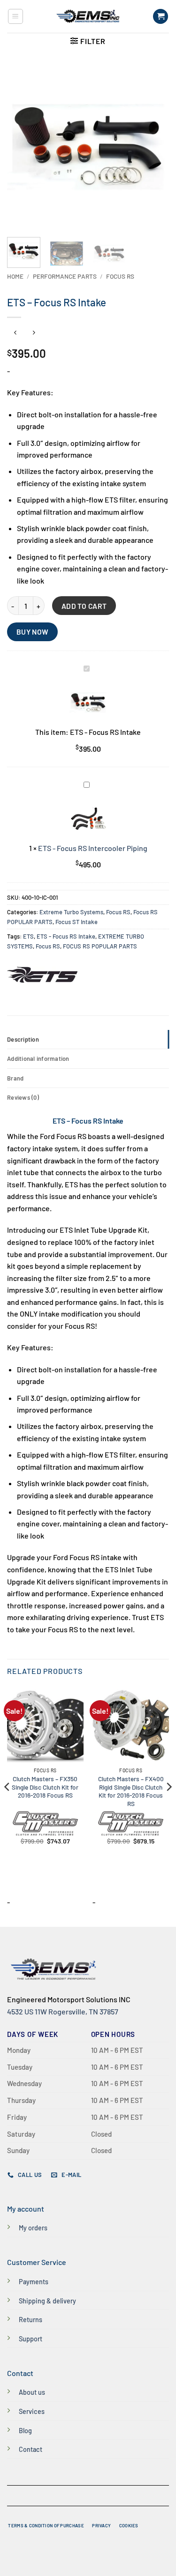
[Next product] (15, 333)
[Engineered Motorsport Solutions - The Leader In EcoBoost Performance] (88, 16)
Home (15, 276)
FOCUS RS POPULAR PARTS (100, 946)
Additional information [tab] (38, 1059)
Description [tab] (23, 1039)
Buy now (33, 632)
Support (31, 2339)
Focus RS (120, 276)
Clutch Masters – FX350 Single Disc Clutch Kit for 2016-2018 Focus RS (45, 1787)
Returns (31, 2320)
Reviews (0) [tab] (23, 1097)
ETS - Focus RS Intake (66, 936)
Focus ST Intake (77, 922)
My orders (33, 2228)
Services (32, 2411)
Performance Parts (65, 276)
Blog (25, 2431)
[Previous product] (34, 333)
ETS (28, 936)
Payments (34, 2282)
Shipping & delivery (47, 2301)
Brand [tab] (15, 1078)
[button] (15, 16)
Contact (31, 2449)
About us (32, 2392)
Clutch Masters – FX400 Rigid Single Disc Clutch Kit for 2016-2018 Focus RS (131, 1791)
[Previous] (22, 147)
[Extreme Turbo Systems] (42, 975)
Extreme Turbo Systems (71, 912)
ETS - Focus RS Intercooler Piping (93, 848)
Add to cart (84, 606)
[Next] (154, 147)
